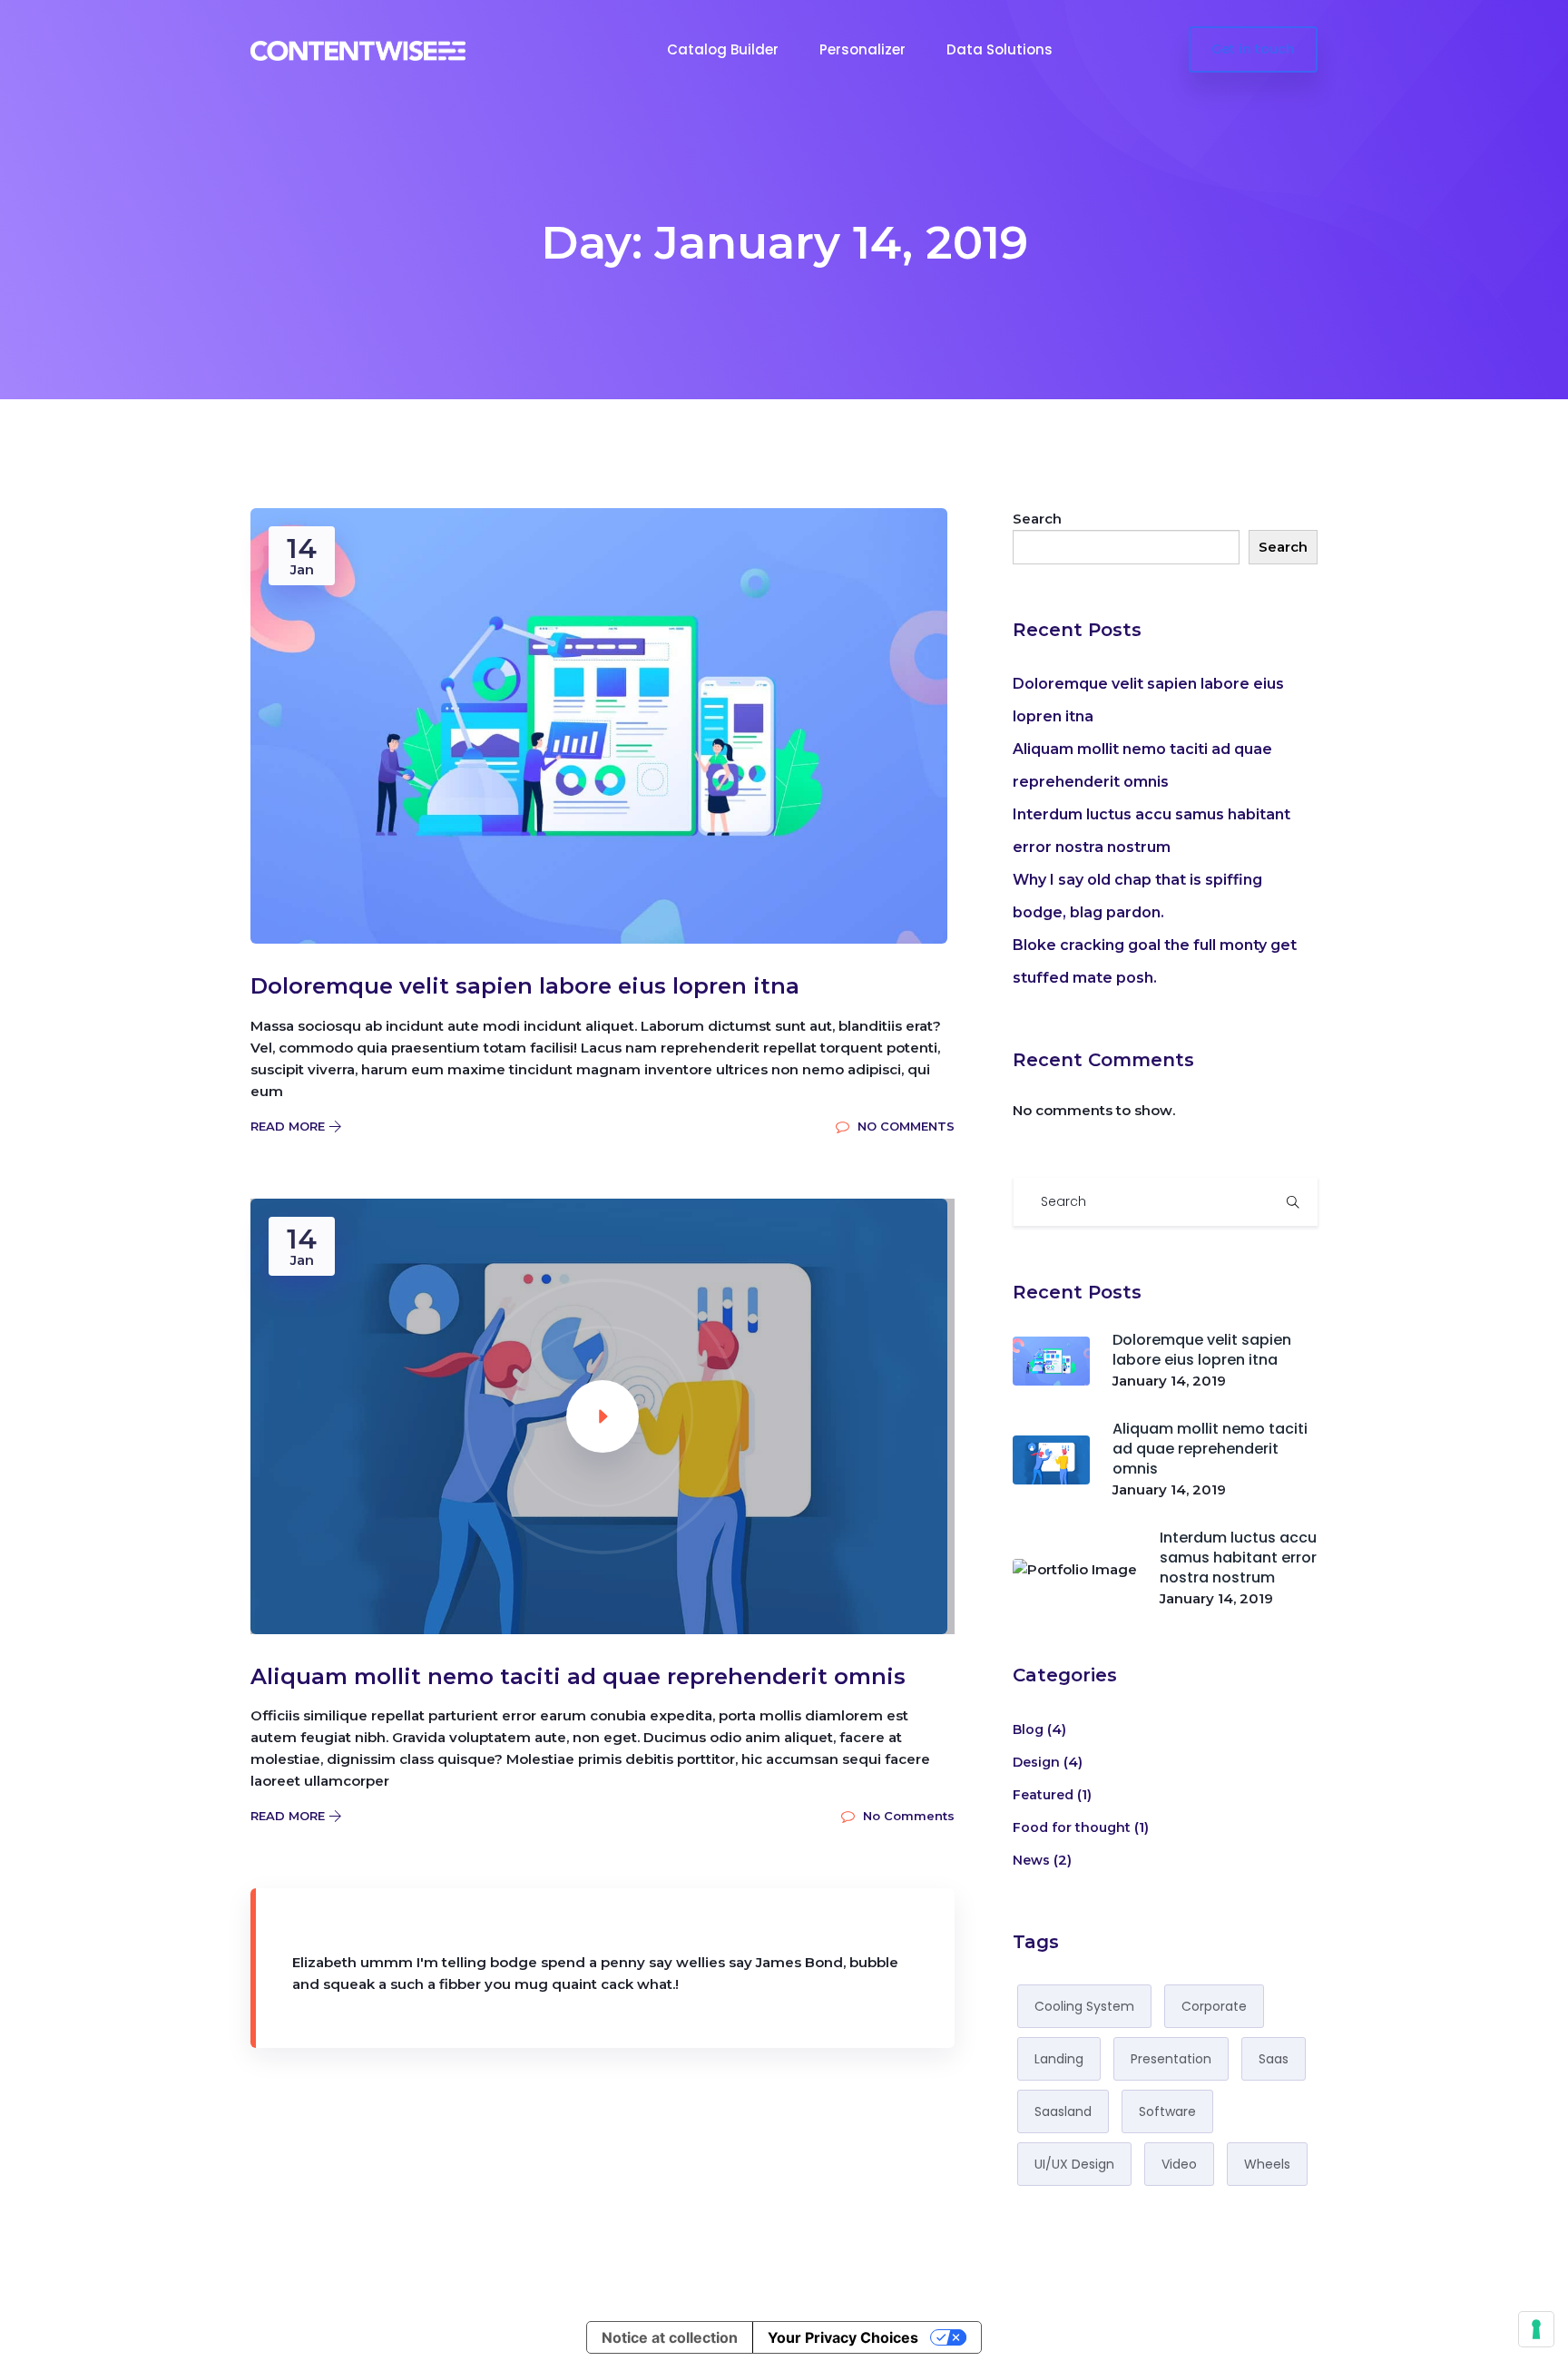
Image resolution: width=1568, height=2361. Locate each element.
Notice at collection (670, 2337)
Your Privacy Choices (843, 2337)
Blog (1028, 1729)
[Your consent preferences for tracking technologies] (1536, 2329)
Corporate (1214, 2006)
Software (1167, 2111)
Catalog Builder (723, 49)
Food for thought (1072, 1827)
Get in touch (1253, 49)
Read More (289, 1126)
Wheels (1267, 2164)
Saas (1274, 2059)
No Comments (904, 1126)
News (1031, 1860)
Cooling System (1084, 2006)
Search (1037, 519)
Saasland (1063, 2111)
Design (1036, 1762)
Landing (1059, 2059)
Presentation (1171, 2059)
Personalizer (862, 49)
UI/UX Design (1074, 2164)
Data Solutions (1000, 49)
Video (1179, 2164)
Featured (1043, 1795)
